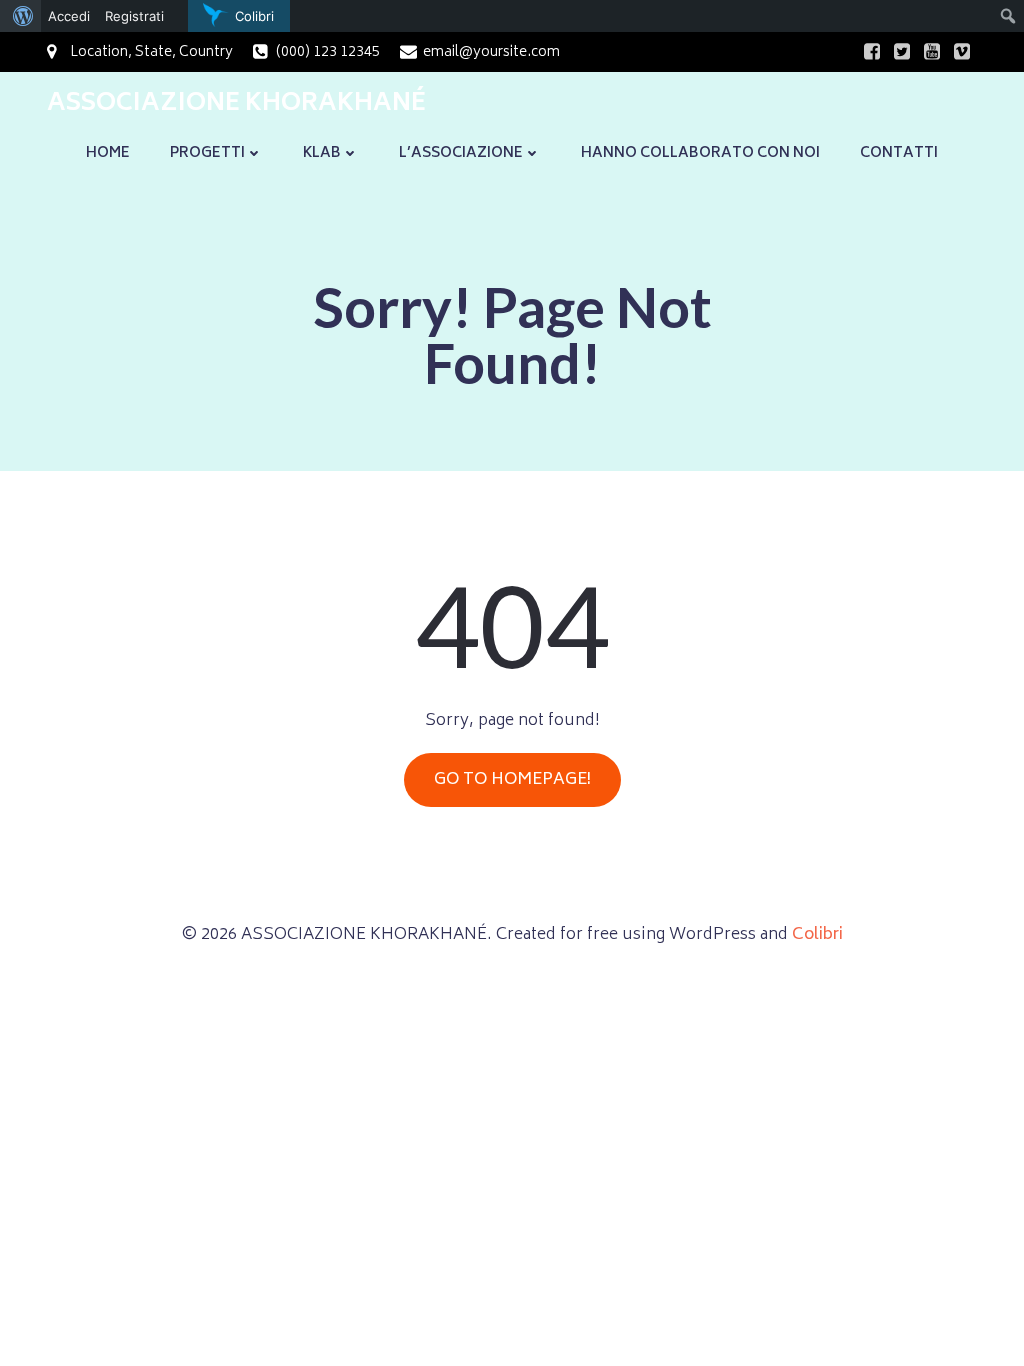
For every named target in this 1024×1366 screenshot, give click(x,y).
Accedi (69, 16)
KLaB (322, 153)
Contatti (899, 153)
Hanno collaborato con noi (700, 153)
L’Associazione (461, 153)
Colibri (817, 935)
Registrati (134, 16)
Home (108, 153)
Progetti (207, 153)
